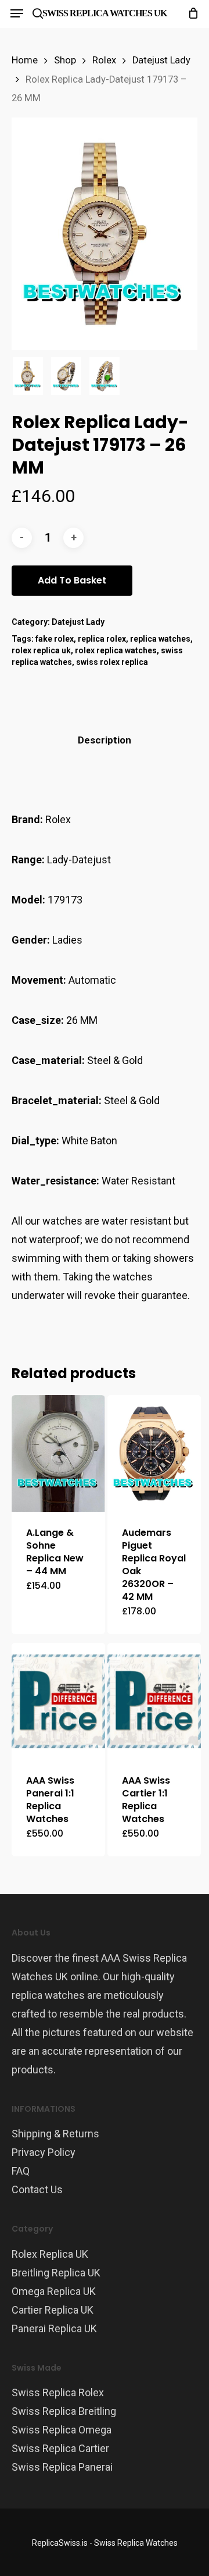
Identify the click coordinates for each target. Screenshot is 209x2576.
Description (105, 740)
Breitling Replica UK (56, 2273)
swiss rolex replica (112, 662)
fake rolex (55, 639)
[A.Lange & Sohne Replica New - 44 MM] (58, 1453)
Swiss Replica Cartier (60, 2448)
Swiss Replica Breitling (64, 2411)
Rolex (104, 60)
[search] (38, 13)
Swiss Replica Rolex (58, 2392)
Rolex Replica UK (50, 2254)
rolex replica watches (116, 650)
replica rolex (102, 639)
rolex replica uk (41, 650)
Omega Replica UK (54, 2291)
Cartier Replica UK (53, 2310)
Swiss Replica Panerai (62, 2467)
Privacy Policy (44, 2152)
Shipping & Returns (55, 2134)
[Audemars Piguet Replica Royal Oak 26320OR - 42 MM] (154, 1454)
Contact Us (37, 2189)
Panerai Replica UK (54, 2328)
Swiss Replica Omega (62, 2430)
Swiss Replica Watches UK (105, 13)
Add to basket (72, 580)
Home (25, 60)
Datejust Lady (161, 60)
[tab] (105, 740)
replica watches (160, 639)
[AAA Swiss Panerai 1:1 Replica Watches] (58, 1701)
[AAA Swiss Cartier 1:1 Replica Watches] (154, 1701)
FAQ (21, 2171)
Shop (65, 60)
